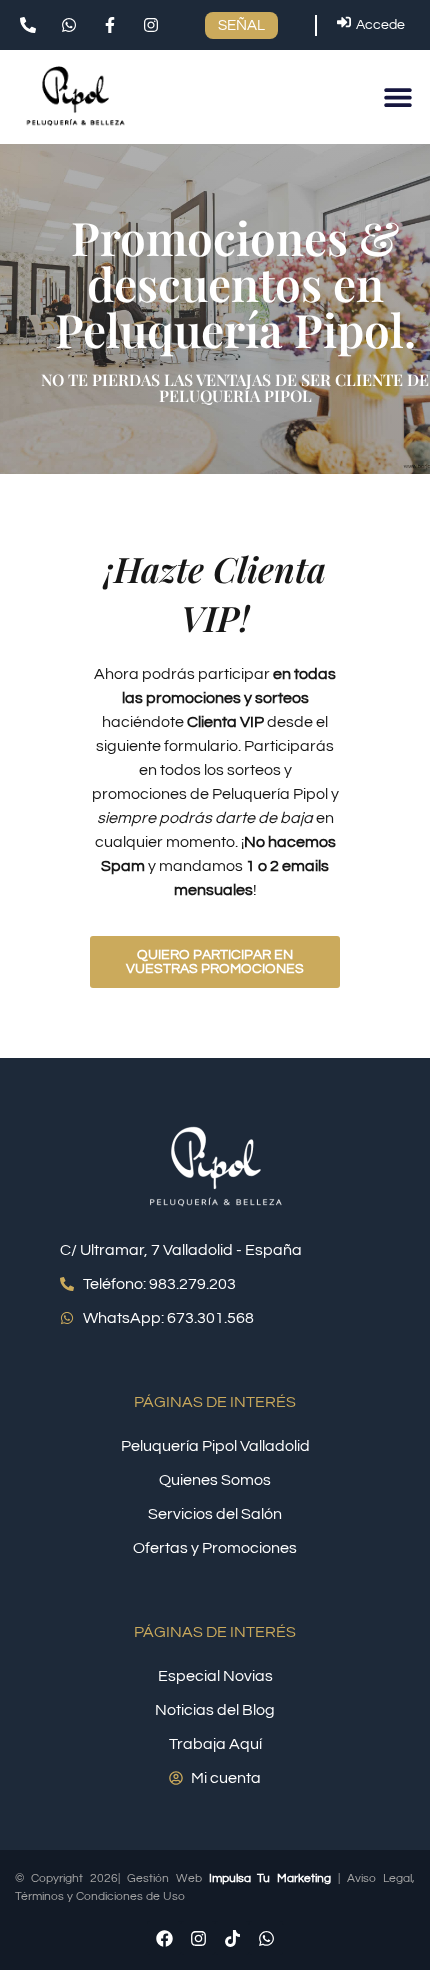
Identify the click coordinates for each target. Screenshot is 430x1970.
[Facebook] (164, 1938)
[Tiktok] (232, 1938)
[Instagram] (198, 1938)
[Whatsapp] (266, 1938)
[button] (397, 96)
